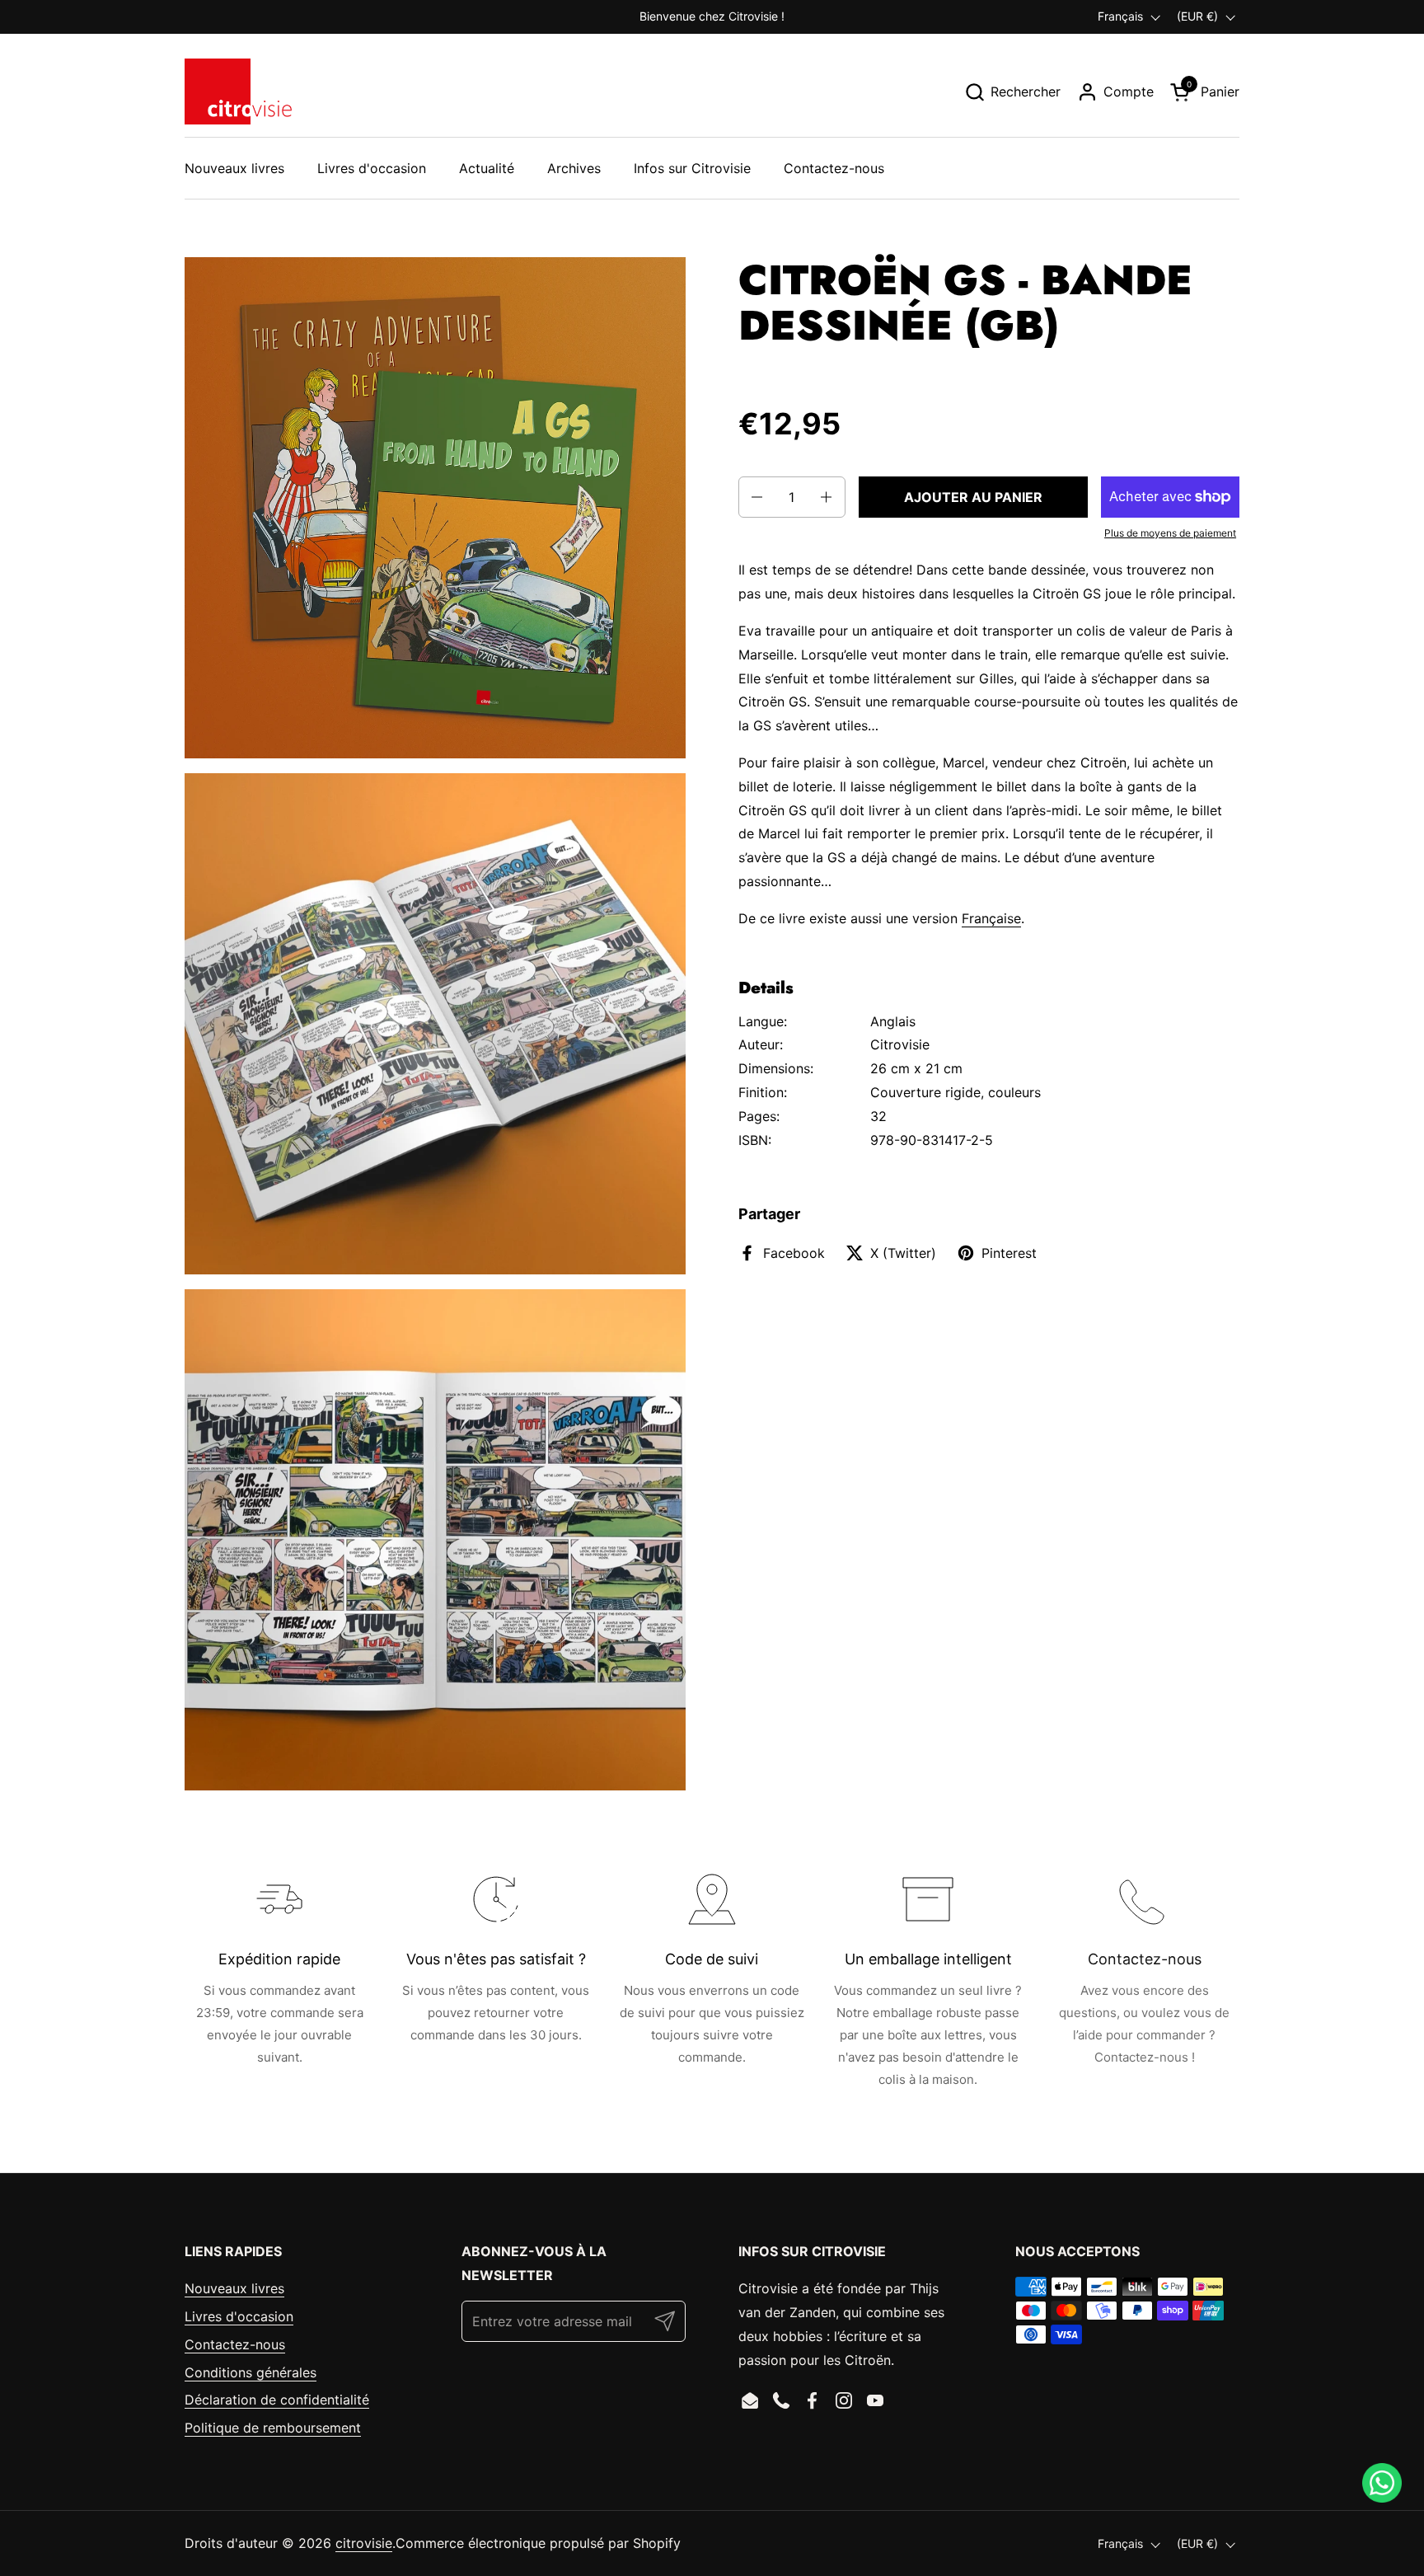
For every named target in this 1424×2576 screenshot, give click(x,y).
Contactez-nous (235, 2344)
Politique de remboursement (273, 2428)
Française (991, 918)
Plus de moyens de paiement (1170, 533)
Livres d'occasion (239, 2316)
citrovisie (364, 2543)
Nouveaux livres (234, 2288)
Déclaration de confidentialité (277, 2400)
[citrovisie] (238, 91)
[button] (1012, 92)
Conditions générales (251, 2372)
